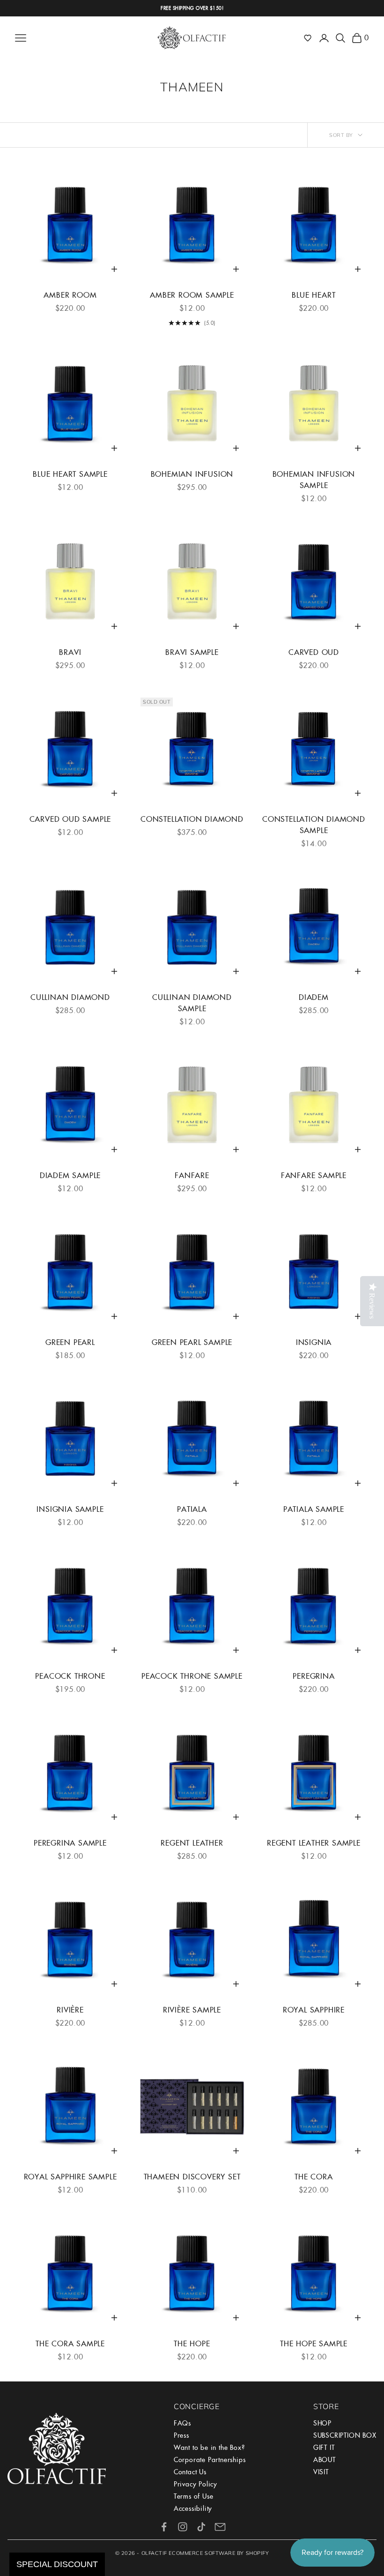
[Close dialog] (374, 1154)
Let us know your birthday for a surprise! (284, 1351)
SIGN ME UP (288, 1405)
